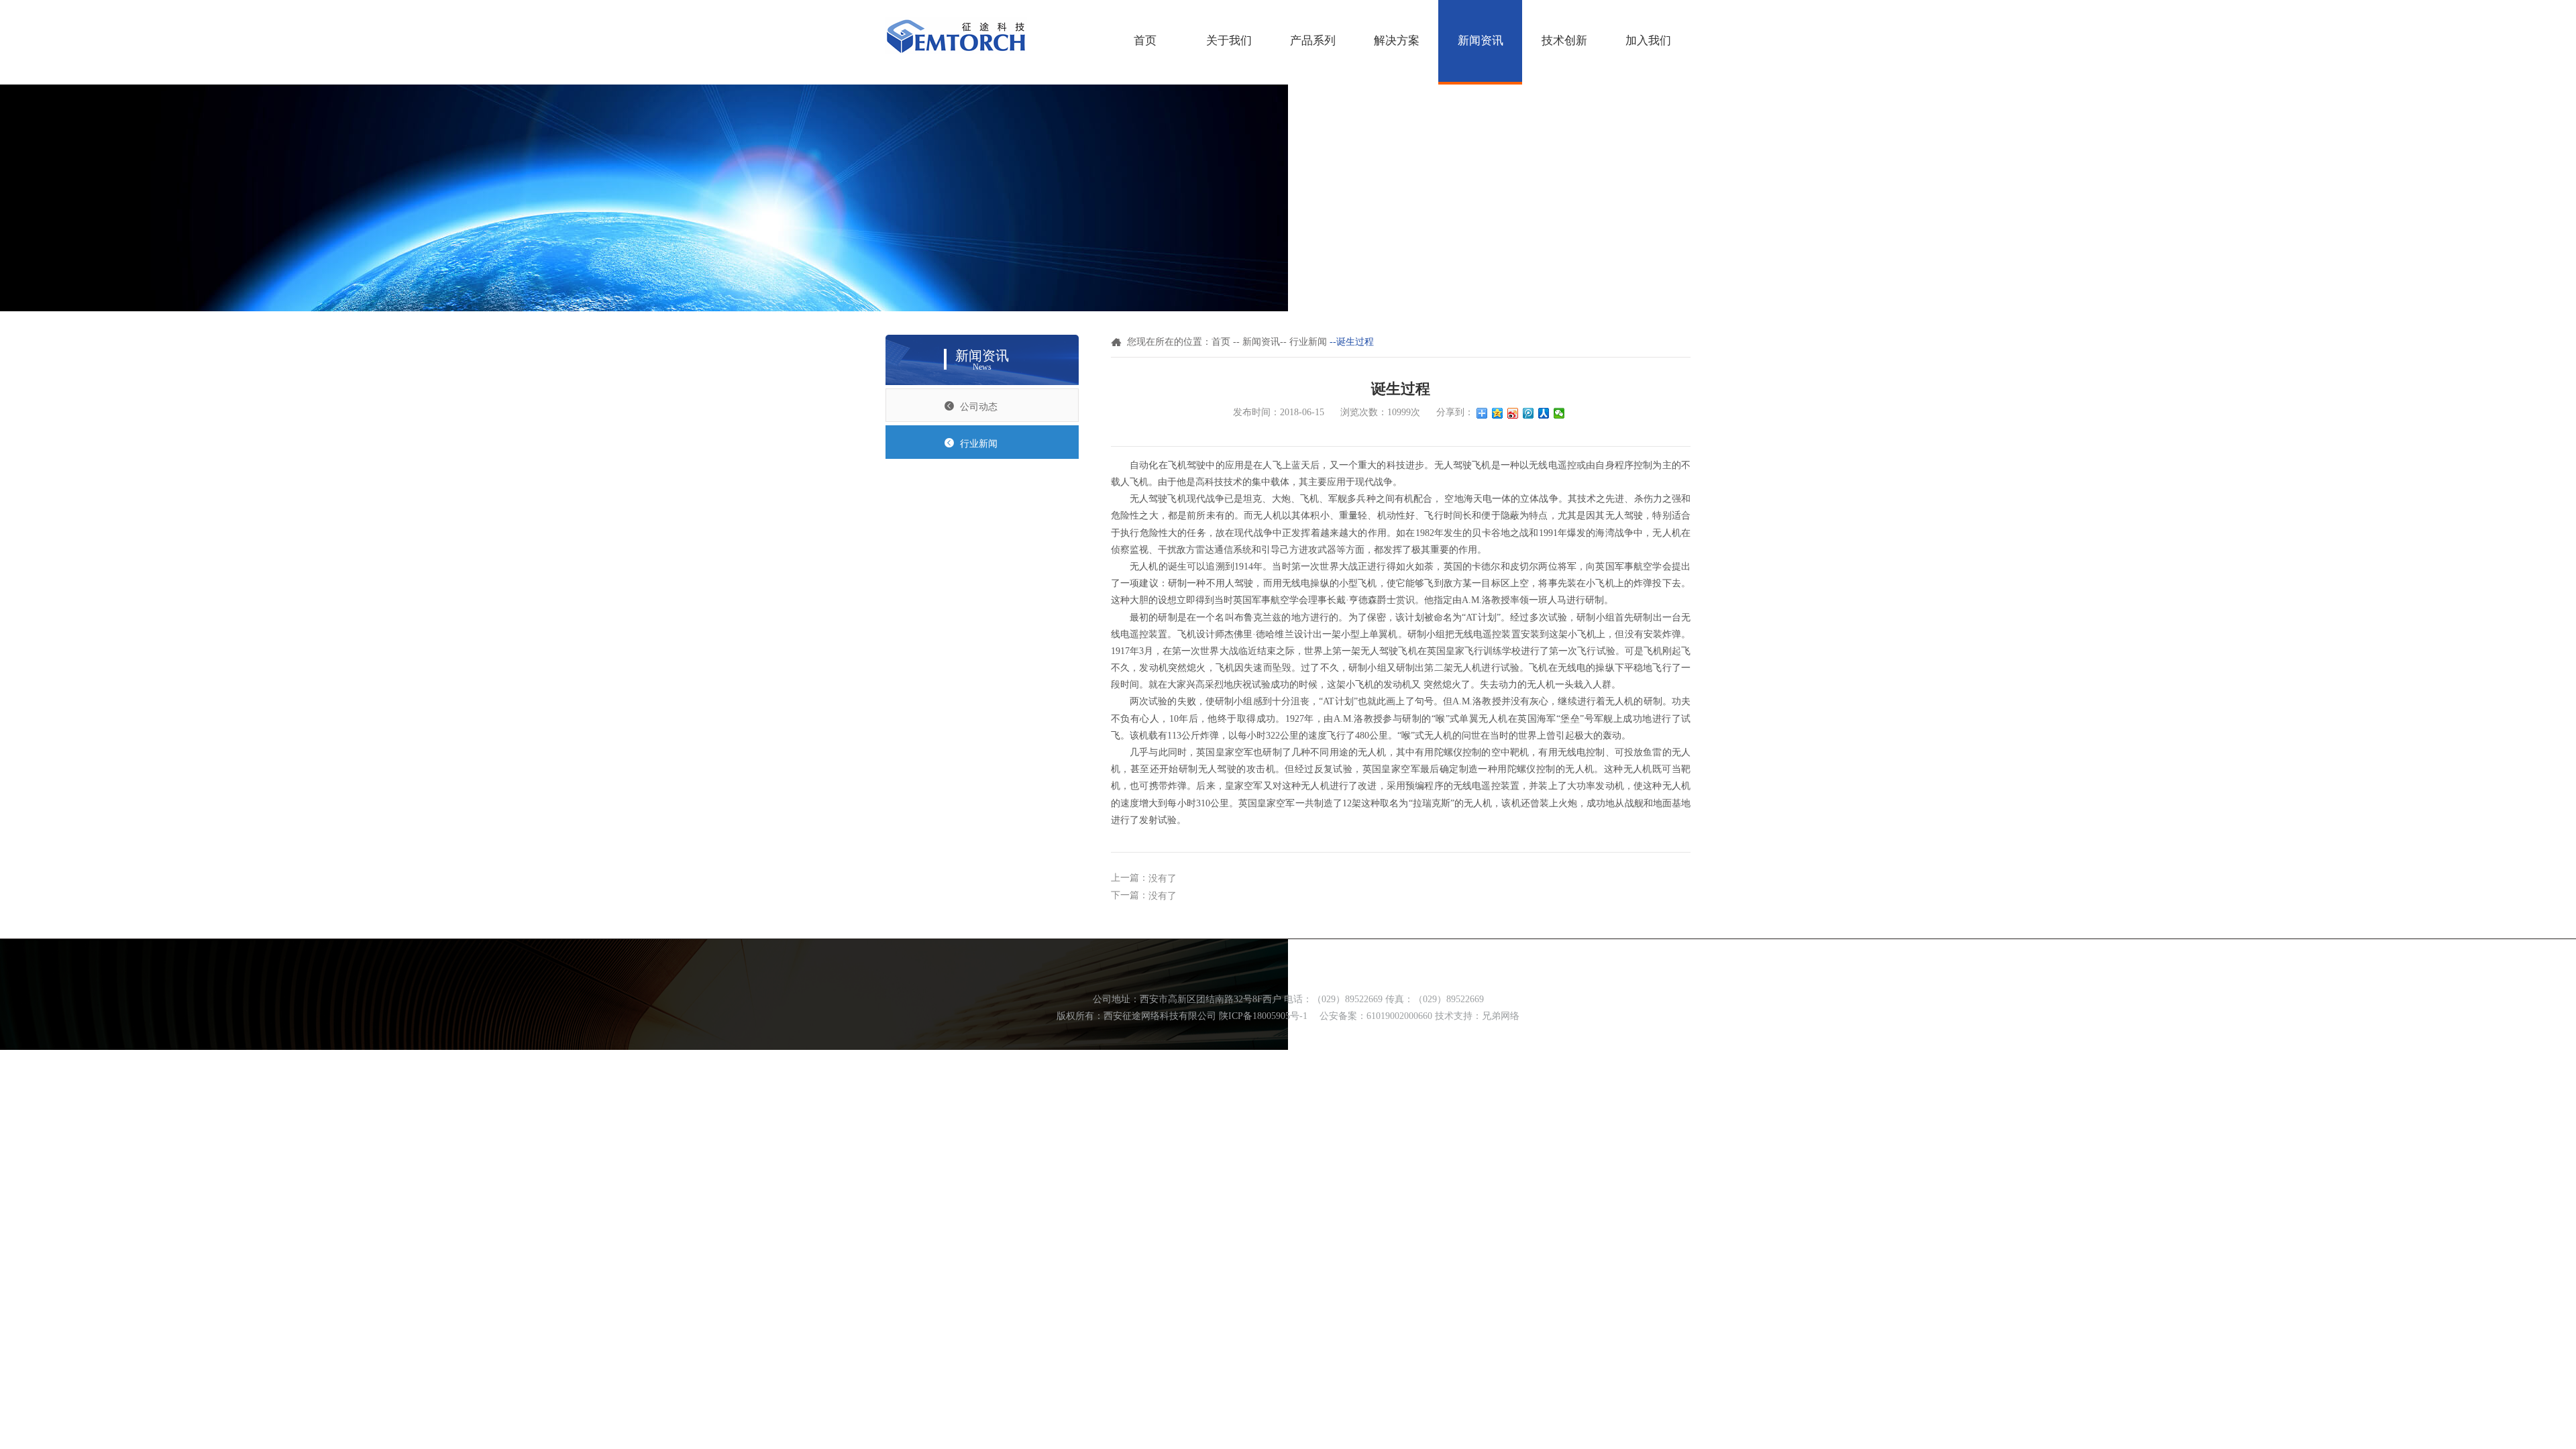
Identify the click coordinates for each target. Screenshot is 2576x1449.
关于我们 (1229, 41)
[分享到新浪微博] (1513, 413)
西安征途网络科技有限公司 (1160, 1016)
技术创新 (1564, 41)
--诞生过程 (1352, 342)
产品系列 (1313, 41)
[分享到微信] (1559, 413)
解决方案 (1397, 41)
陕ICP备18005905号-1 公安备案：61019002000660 (1326, 1016)
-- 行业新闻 (1303, 342)
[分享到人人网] (1544, 413)
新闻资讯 (1481, 41)
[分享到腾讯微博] (1528, 413)
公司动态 (979, 407)
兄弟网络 (1501, 1016)
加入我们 (1648, 41)
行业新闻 (979, 444)
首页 (1145, 41)
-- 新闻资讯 (1256, 342)
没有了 (1163, 878)
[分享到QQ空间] (1498, 413)
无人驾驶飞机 (1158, 499)
